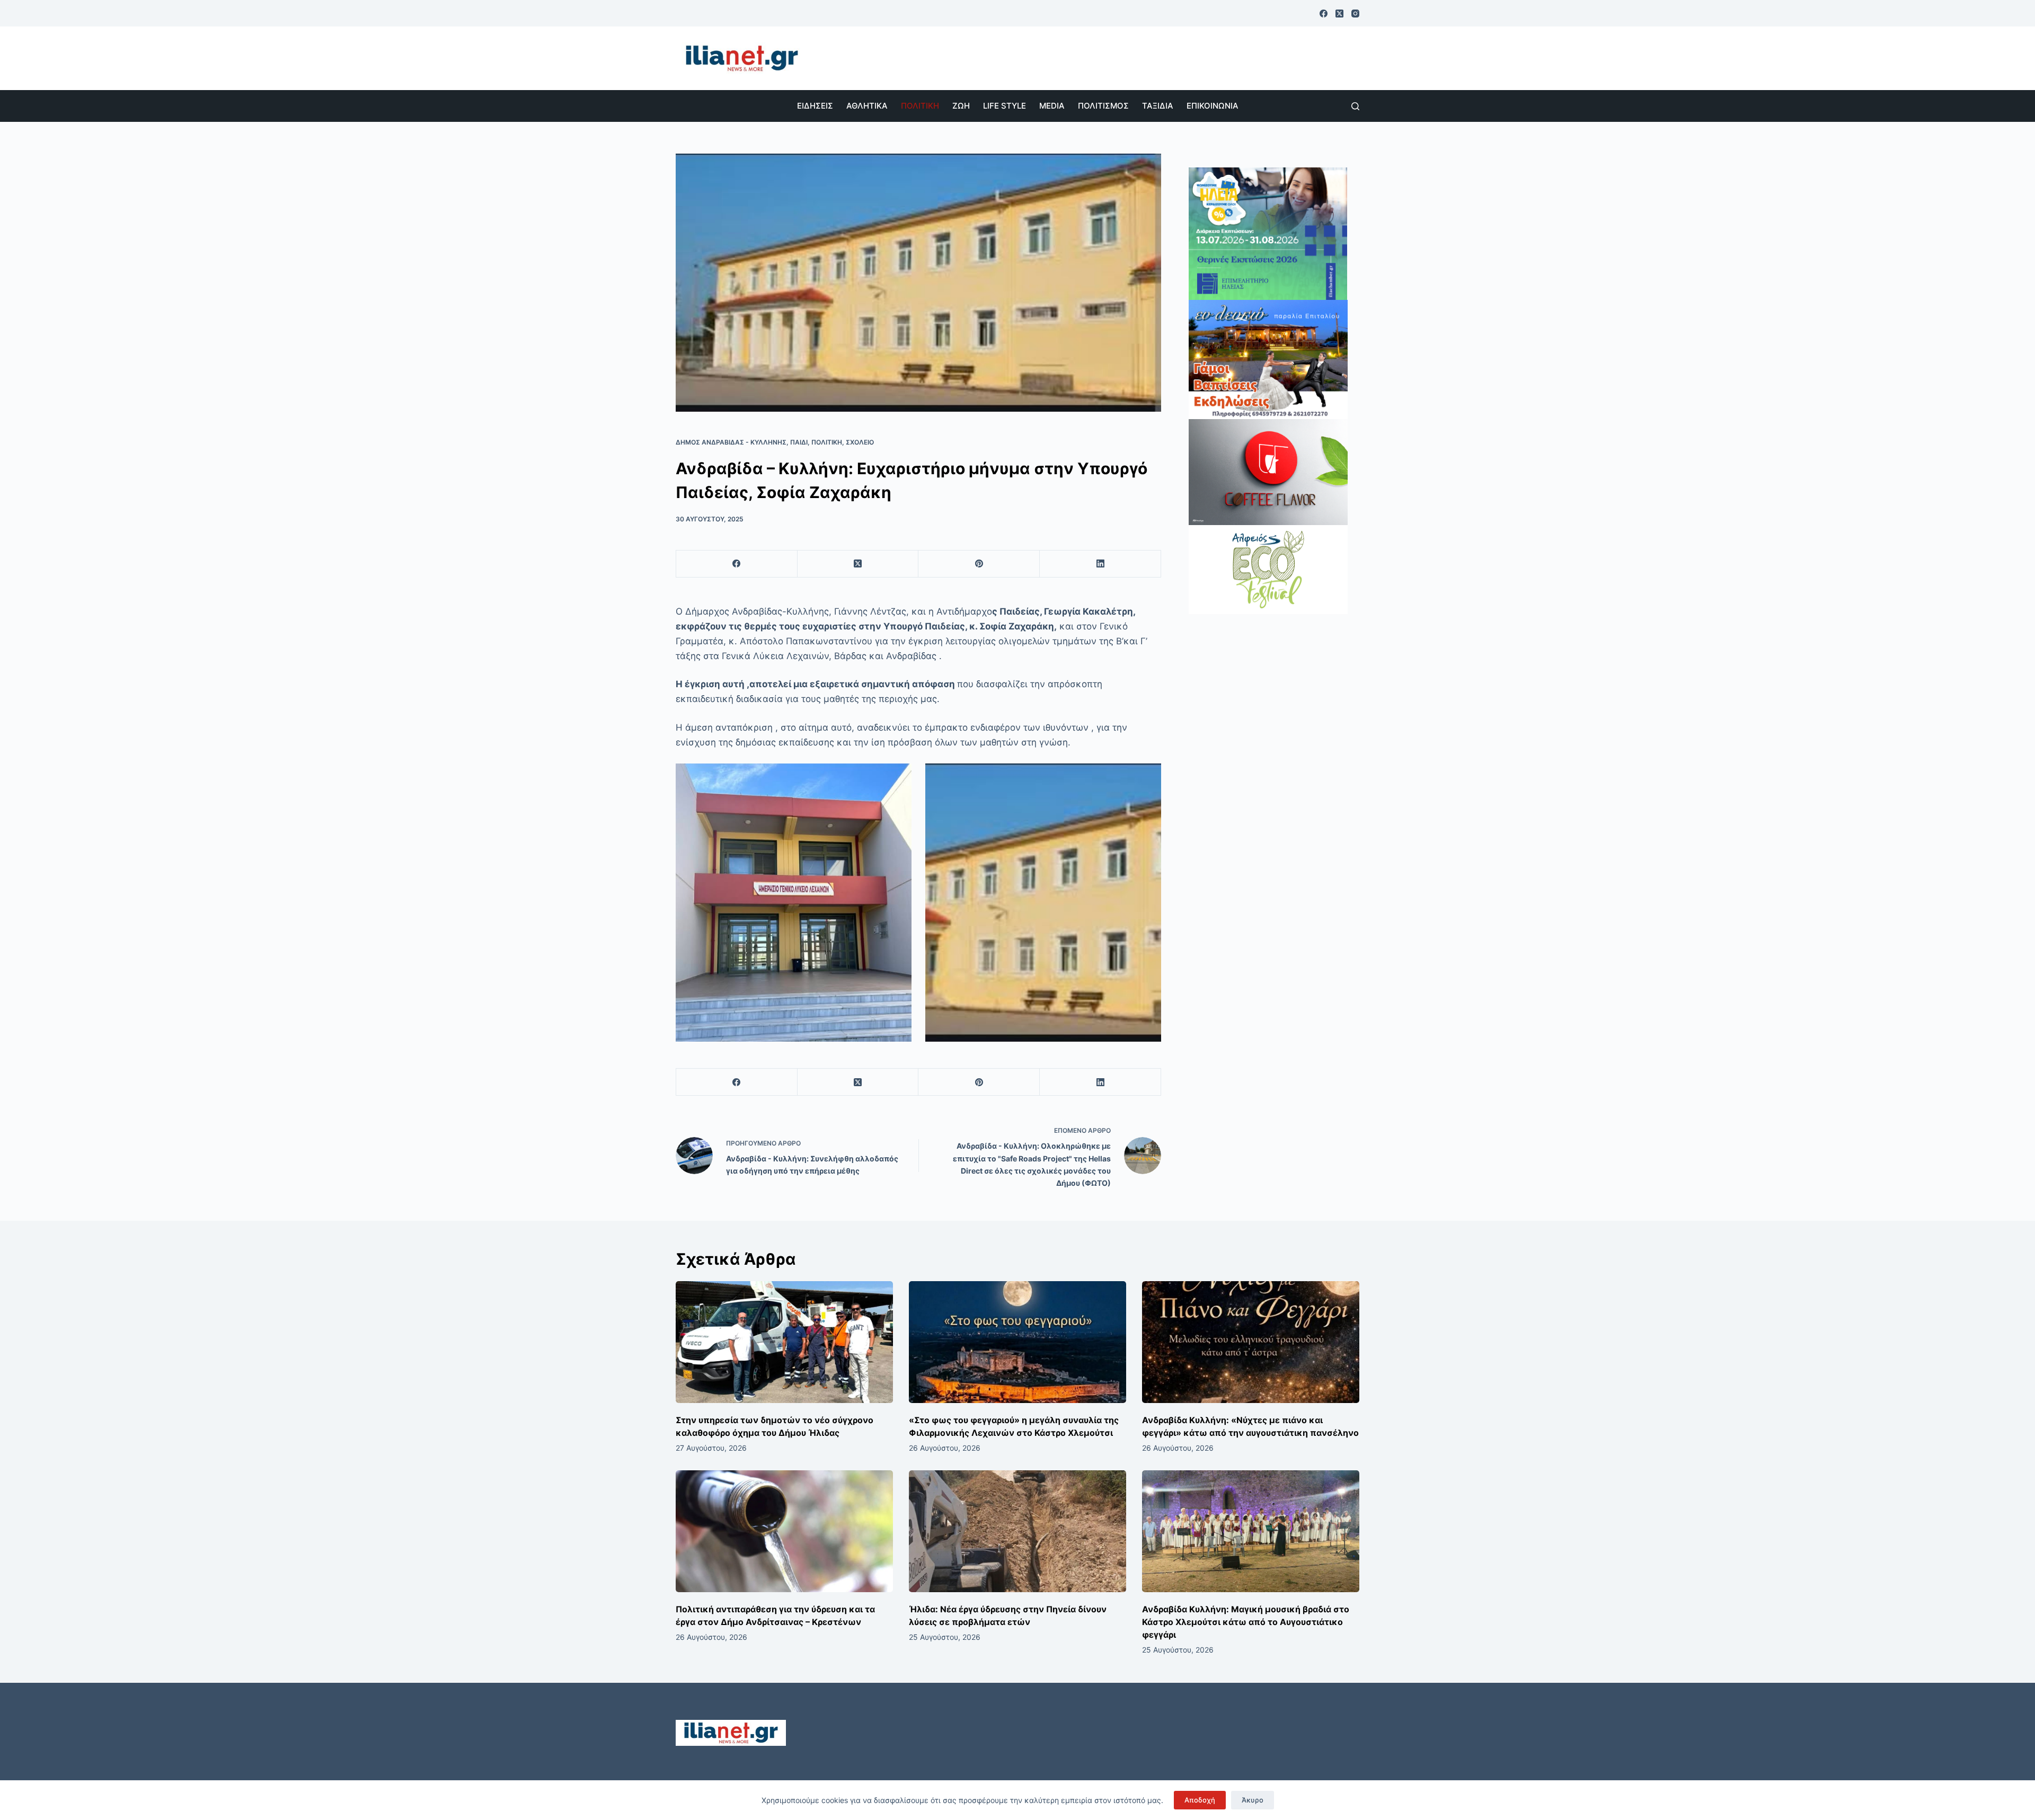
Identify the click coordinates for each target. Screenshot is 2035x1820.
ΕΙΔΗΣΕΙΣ (815, 106)
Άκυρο (1253, 1800)
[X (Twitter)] (1339, 14)
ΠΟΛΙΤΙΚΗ (920, 106)
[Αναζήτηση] (1355, 106)
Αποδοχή (1200, 1800)
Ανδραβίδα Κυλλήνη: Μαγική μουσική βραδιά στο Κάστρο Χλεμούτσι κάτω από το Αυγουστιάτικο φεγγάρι (1246, 1622)
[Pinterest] (979, 564)
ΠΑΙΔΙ (799, 442)
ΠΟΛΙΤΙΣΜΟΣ (1103, 106)
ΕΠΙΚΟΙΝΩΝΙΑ (1213, 106)
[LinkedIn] (1100, 564)
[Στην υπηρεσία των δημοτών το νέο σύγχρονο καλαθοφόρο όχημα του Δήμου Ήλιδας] (784, 1342)
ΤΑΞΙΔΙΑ (1158, 106)
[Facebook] (1324, 14)
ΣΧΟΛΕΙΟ (860, 442)
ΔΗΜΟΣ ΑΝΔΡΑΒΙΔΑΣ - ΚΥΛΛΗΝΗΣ (731, 442)
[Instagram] (1355, 14)
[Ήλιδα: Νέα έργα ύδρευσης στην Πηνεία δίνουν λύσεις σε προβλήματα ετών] (1017, 1532)
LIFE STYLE (1005, 106)
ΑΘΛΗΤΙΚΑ (867, 106)
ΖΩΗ (961, 106)
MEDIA (1052, 106)
